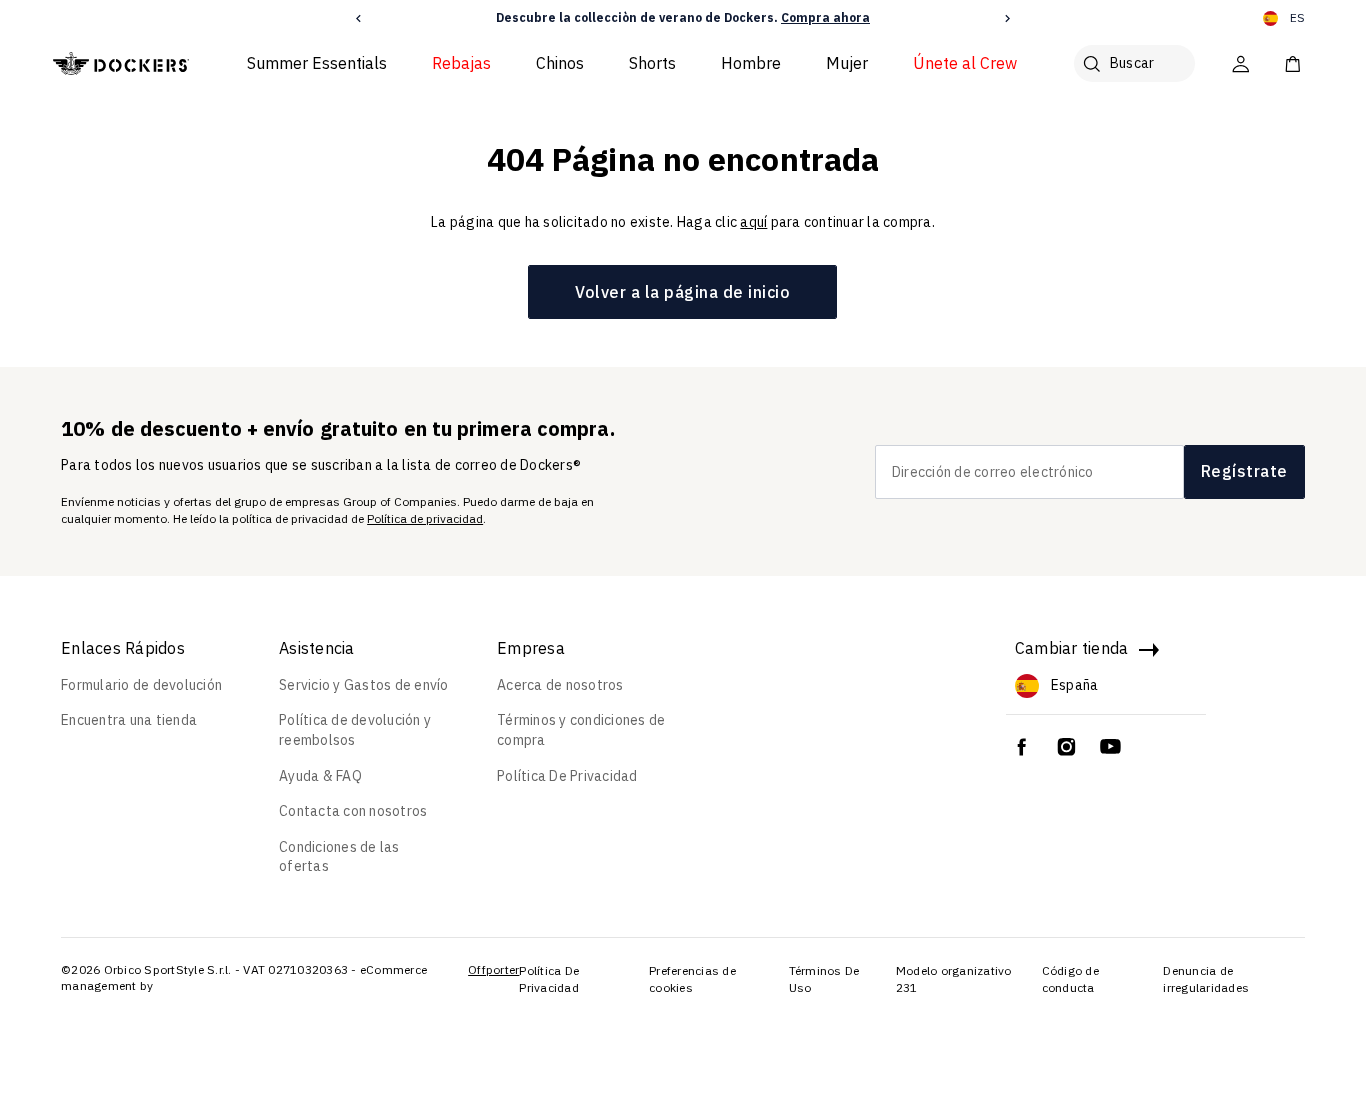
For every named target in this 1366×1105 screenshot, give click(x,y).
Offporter (493, 969)
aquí (753, 222)
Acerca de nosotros (560, 685)
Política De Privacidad (567, 776)
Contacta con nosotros (353, 811)
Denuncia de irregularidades (1206, 979)
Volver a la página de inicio (682, 292)
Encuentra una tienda (129, 720)
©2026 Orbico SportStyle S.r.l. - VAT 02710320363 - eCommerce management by (244, 977)
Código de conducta (1070, 979)
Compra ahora (825, 17)
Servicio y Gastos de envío (364, 685)
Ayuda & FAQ (320, 776)
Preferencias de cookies (692, 979)
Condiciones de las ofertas (339, 857)
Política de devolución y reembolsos (355, 730)
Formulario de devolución (141, 685)
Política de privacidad (425, 518)
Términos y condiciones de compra (581, 730)
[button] (358, 18)
